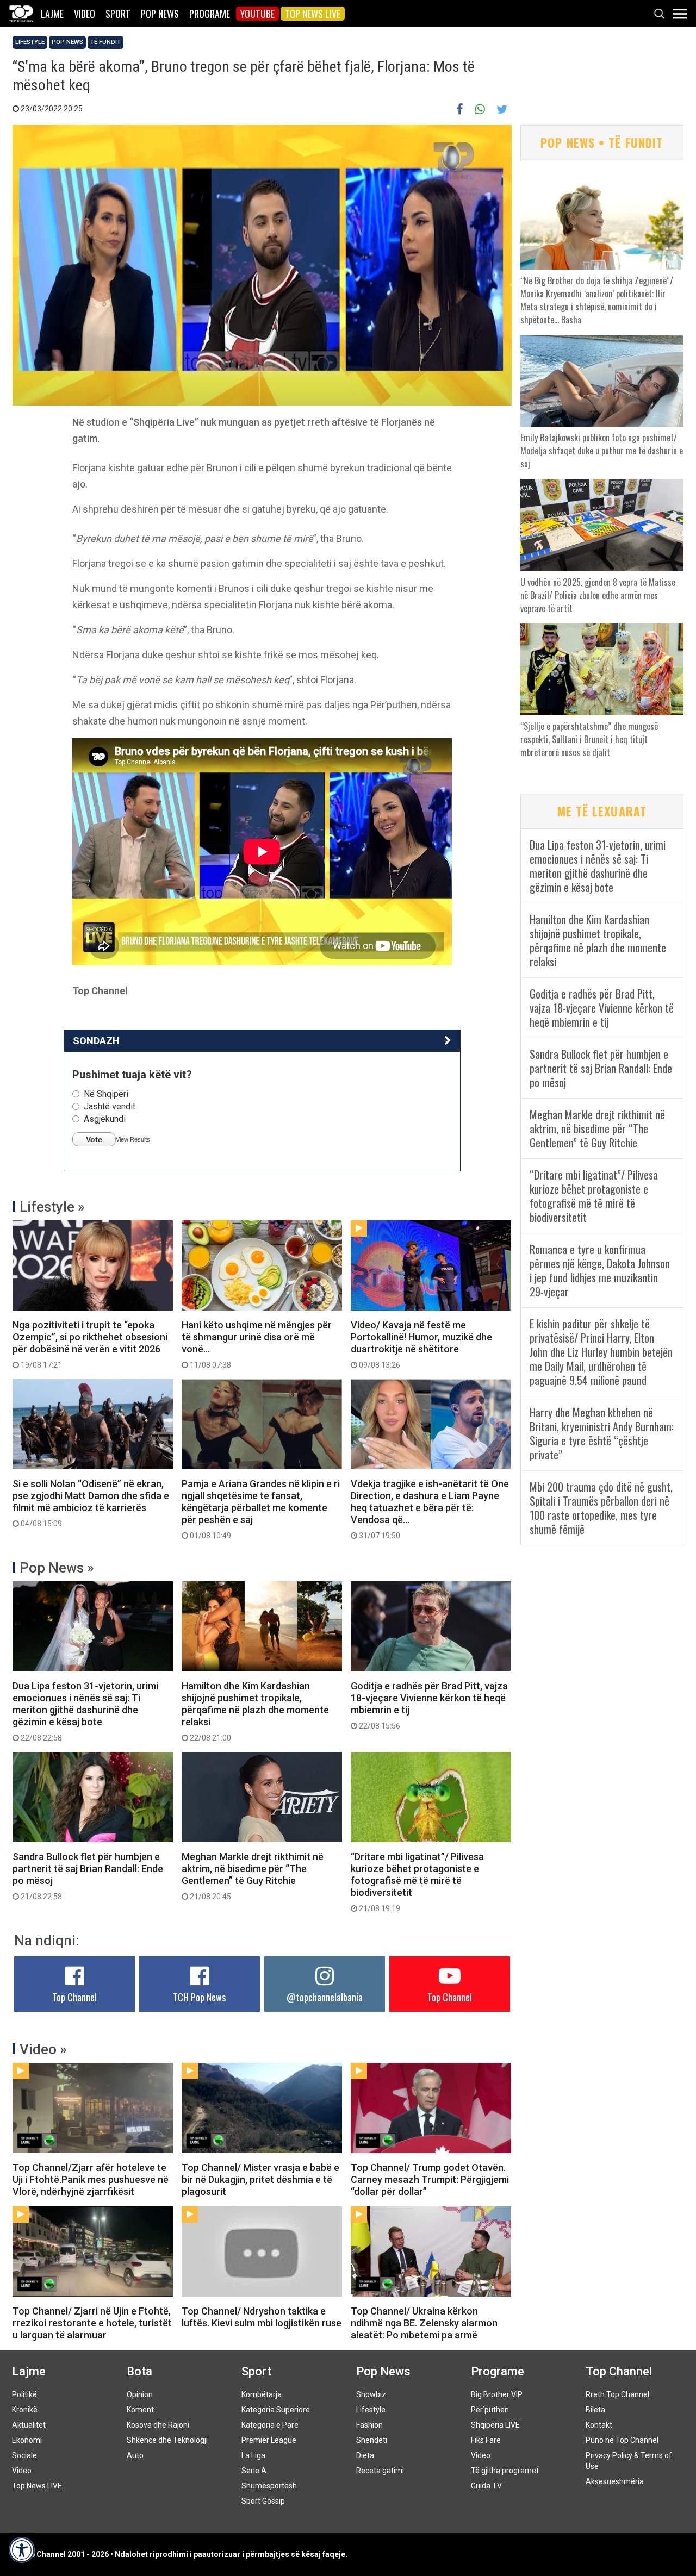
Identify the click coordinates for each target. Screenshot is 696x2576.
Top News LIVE (313, 14)
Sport (118, 14)
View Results (133, 1139)
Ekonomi (27, 2440)
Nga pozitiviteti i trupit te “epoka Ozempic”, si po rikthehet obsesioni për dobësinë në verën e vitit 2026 (90, 1344)
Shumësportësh (269, 2486)
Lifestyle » (52, 1207)
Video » (43, 2049)
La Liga (253, 2455)
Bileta (595, 2410)
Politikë (24, 2394)
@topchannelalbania (325, 1997)
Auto (135, 2455)
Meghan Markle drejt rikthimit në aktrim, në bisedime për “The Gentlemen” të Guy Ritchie (253, 1876)
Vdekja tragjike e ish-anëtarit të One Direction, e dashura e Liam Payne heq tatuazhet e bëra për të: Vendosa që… (430, 1509)
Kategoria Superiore (276, 2410)
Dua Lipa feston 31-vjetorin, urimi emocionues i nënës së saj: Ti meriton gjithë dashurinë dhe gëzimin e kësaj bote (85, 1711)
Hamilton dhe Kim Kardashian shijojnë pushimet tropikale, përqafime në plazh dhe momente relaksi (255, 1711)
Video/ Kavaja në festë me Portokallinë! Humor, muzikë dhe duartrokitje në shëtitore (421, 1344)
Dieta (365, 2455)
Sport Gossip (263, 2501)
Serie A (254, 2471)
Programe (210, 14)
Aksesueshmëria (615, 2481)
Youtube (257, 14)
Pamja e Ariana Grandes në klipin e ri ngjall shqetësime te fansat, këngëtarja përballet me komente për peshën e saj (261, 1509)
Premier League (269, 2440)
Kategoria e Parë (270, 2425)
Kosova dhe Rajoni (158, 2425)
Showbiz (371, 2394)
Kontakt (599, 2425)
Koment (140, 2410)
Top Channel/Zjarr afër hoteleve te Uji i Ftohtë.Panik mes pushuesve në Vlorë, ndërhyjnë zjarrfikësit (91, 2179)
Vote (94, 1139)
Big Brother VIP (497, 2394)
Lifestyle (30, 42)
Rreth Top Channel (617, 2394)
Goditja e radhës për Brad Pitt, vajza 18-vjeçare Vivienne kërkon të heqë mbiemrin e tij (429, 1705)
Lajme (52, 14)
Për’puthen (490, 2410)
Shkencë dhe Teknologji (167, 2440)
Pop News (160, 14)
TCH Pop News (199, 1997)
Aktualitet (29, 2425)
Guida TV (486, 2486)
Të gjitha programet (505, 2471)
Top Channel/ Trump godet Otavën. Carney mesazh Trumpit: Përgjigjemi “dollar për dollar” (430, 2179)
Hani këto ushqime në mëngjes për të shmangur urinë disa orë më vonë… (257, 1344)
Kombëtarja (262, 2394)
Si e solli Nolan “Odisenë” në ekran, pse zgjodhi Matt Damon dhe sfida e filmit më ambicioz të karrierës (91, 1503)
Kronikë (25, 2410)
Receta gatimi (380, 2471)
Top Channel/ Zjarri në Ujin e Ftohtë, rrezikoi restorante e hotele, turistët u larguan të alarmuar (92, 2323)
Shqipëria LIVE (495, 2425)
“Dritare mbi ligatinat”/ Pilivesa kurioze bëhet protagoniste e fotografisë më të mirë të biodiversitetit (417, 1882)
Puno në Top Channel (622, 2440)
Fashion (369, 2425)
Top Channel (74, 1997)
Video (85, 14)
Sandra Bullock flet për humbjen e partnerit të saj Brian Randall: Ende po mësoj (88, 1876)
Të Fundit (105, 42)
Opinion (140, 2394)
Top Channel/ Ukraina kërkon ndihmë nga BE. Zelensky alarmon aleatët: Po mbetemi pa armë (424, 2323)
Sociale (24, 2455)
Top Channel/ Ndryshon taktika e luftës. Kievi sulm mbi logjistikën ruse (262, 2317)
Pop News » (57, 1568)
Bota (139, 2371)
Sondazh (96, 1041)
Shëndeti (372, 2440)
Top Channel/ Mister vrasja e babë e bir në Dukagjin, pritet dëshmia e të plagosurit (260, 2179)
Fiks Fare (486, 2440)
